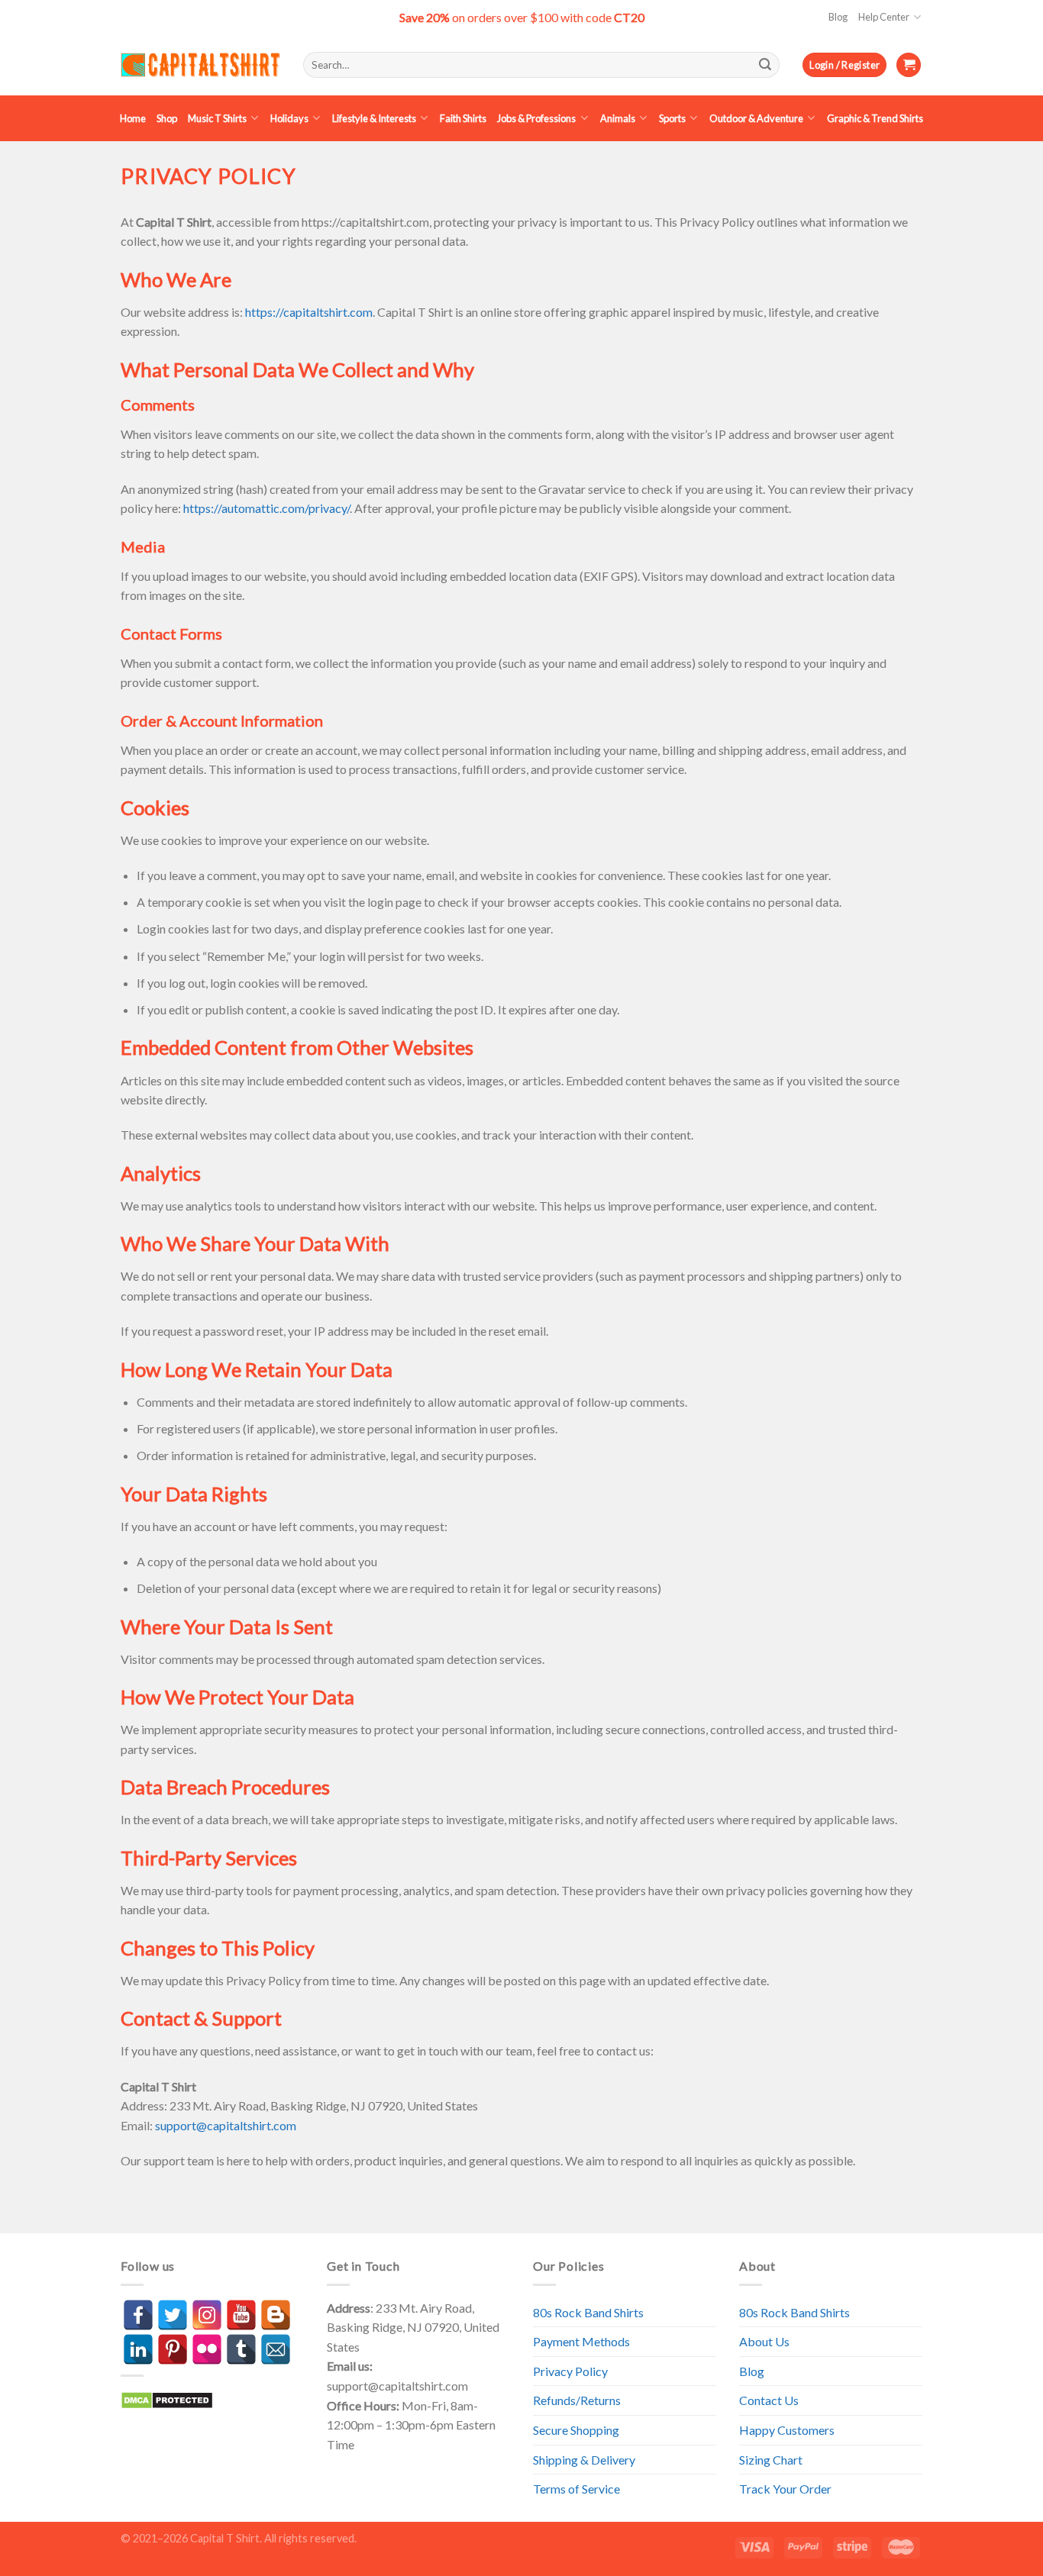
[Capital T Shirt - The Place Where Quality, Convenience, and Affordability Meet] (200, 65)
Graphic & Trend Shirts (875, 118)
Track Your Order (785, 2489)
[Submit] (765, 65)
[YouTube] (241, 2315)
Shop (167, 118)
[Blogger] (276, 2315)
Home (133, 118)
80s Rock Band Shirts (588, 2312)
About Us (764, 2341)
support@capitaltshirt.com (226, 2125)
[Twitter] (173, 2315)
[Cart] (909, 65)
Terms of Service (576, 2489)
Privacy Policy (570, 2371)
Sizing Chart (771, 2460)
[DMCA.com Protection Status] (167, 2399)
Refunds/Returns (577, 2400)
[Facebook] (138, 2315)
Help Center (884, 17)
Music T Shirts (217, 118)
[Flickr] (207, 2349)
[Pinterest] (173, 2349)
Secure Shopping (576, 2430)
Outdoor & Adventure (756, 118)
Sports (672, 118)
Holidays (289, 118)
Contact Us (769, 2400)
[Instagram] (207, 2315)
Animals (618, 118)
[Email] (276, 2349)
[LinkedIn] (138, 2349)
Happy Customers (787, 2430)
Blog (838, 17)
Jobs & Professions (536, 118)
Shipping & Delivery (584, 2460)
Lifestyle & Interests (374, 118)
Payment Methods (581, 2341)
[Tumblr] (241, 2349)
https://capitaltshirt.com (309, 312)
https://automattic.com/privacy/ (266, 508)
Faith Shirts (463, 118)
